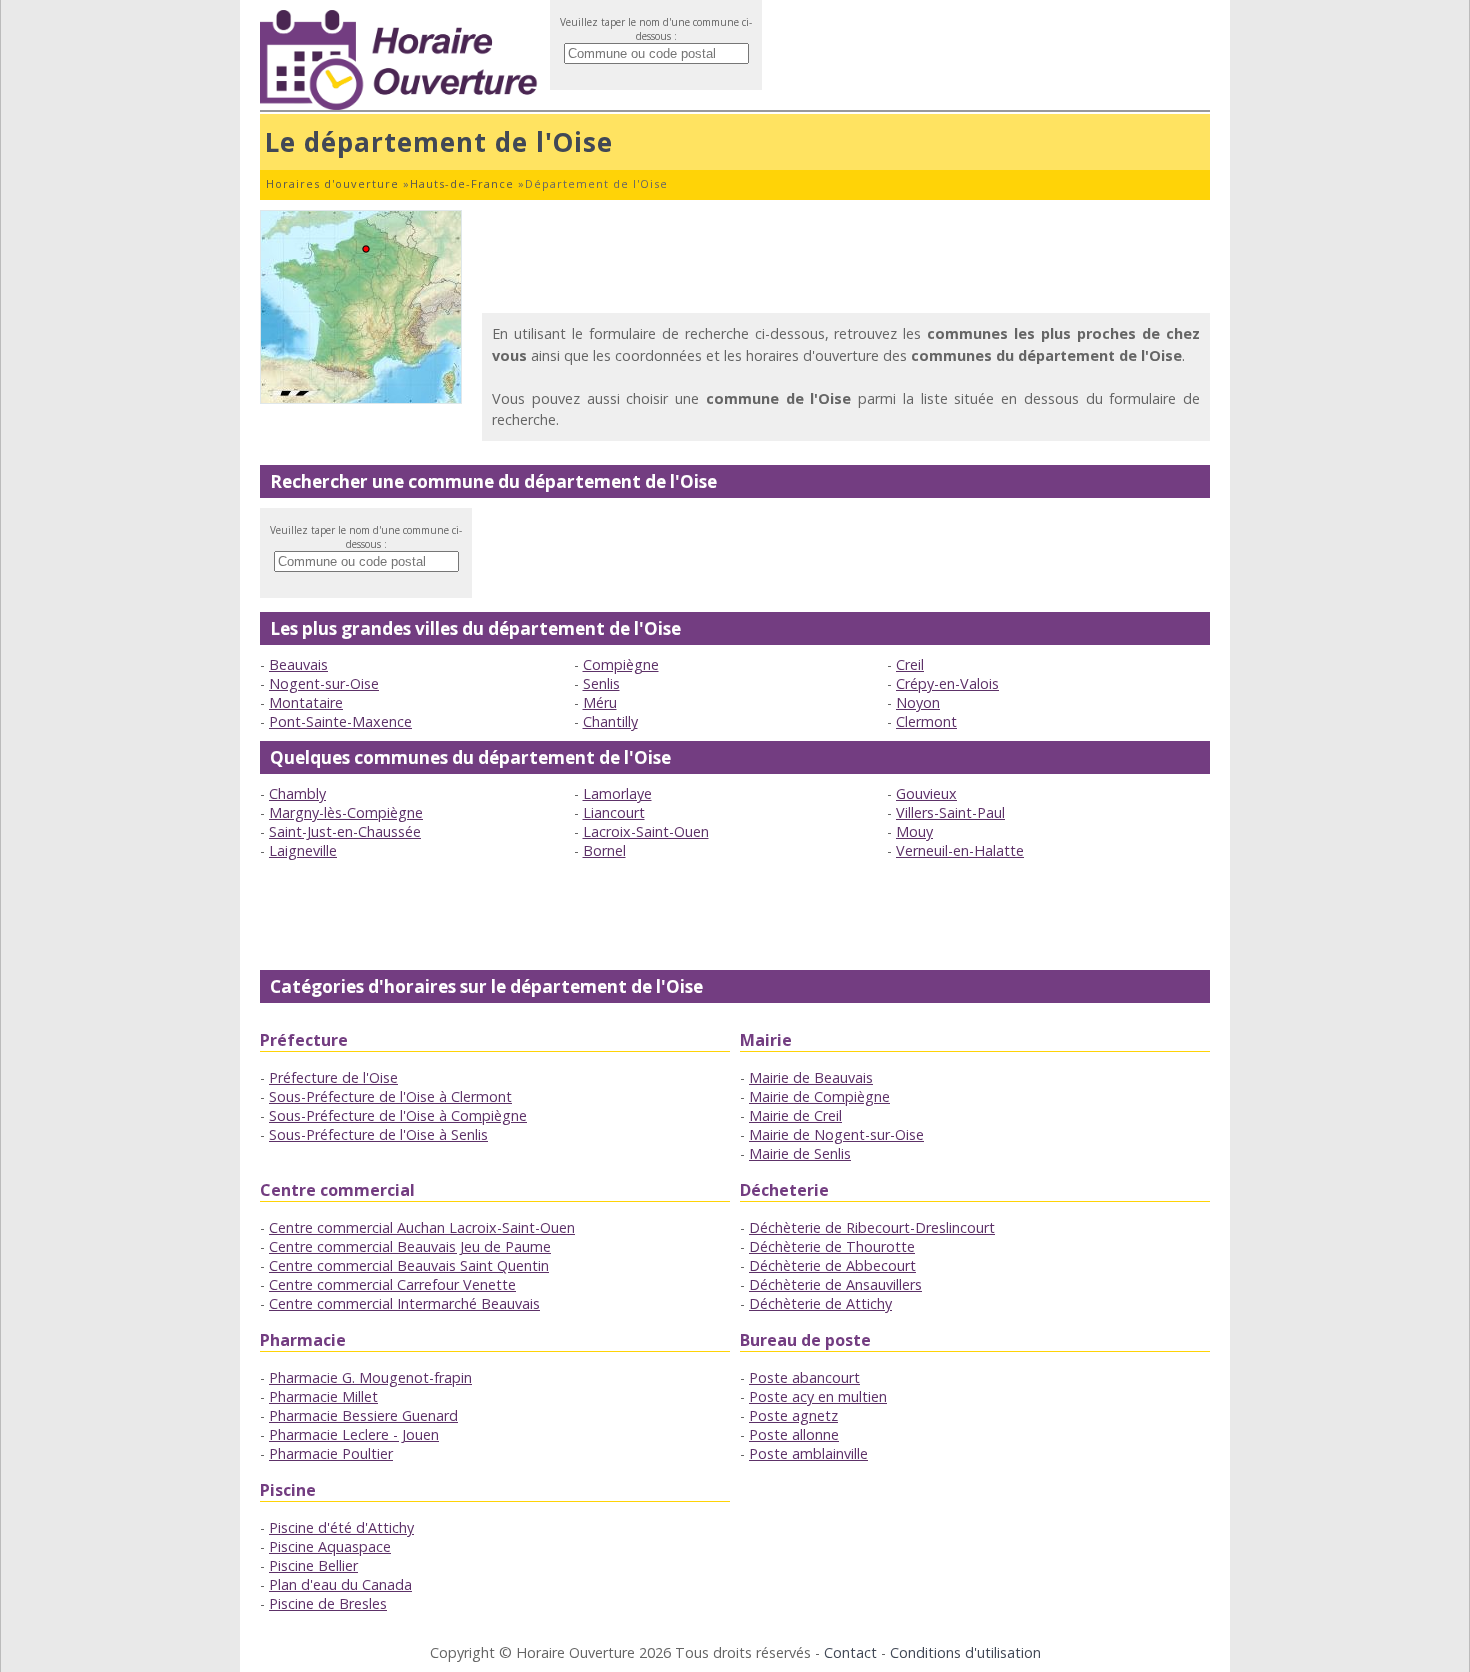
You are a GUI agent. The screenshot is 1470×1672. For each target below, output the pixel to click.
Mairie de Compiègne (819, 1096)
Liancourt (614, 812)
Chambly (297, 793)
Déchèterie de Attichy (820, 1303)
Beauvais (298, 664)
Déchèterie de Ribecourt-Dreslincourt (872, 1227)
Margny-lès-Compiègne (346, 812)
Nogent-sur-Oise (324, 683)
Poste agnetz (793, 1415)
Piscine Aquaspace (330, 1546)
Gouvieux (926, 793)
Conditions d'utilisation (965, 1652)
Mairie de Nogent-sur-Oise (836, 1134)
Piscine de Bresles (328, 1603)
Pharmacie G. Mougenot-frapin (370, 1377)
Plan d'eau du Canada (340, 1584)
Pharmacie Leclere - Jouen (354, 1434)
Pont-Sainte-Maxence (340, 721)
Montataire (306, 702)
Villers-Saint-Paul (950, 812)
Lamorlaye (617, 793)
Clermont (926, 721)
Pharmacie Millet (323, 1396)
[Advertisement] (846, 255)
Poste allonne (794, 1434)
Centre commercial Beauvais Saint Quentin (409, 1265)
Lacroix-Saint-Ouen (646, 831)
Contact (850, 1652)
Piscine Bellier (313, 1565)
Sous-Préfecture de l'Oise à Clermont (390, 1096)
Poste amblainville (808, 1453)
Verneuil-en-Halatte (960, 850)
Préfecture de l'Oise (333, 1077)
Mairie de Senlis (800, 1153)
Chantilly (610, 721)
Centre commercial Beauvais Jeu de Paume (410, 1246)
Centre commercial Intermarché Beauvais (404, 1303)
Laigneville (303, 850)
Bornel (604, 850)
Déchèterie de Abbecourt (832, 1265)
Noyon (918, 702)
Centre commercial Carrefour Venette (392, 1284)
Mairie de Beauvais (811, 1077)
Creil (910, 664)
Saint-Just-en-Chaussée (345, 831)
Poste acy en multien (818, 1396)
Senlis (601, 683)
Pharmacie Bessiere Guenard (363, 1415)
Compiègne (621, 664)
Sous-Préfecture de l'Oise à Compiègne (398, 1115)
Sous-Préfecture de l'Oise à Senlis (378, 1134)
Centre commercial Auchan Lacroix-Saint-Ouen (422, 1227)
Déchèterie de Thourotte (832, 1246)
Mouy (914, 831)
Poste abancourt (804, 1377)
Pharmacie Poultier (331, 1453)
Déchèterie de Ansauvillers (835, 1284)
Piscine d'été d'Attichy (341, 1527)
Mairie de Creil (795, 1115)
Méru (600, 702)
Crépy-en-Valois (947, 683)
